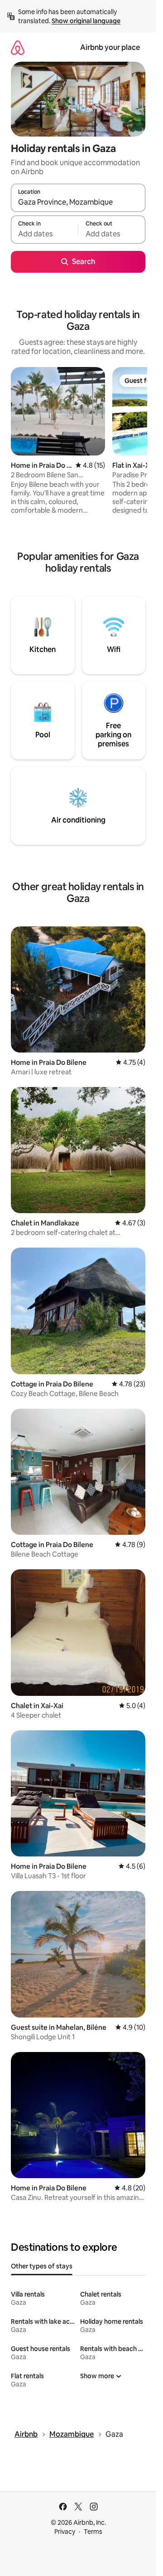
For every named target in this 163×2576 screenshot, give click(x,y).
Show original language (86, 21)
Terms (93, 2532)
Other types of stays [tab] (42, 2266)
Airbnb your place (110, 47)
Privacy (65, 2532)
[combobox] (78, 202)
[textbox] (44, 234)
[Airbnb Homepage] (18, 47)
